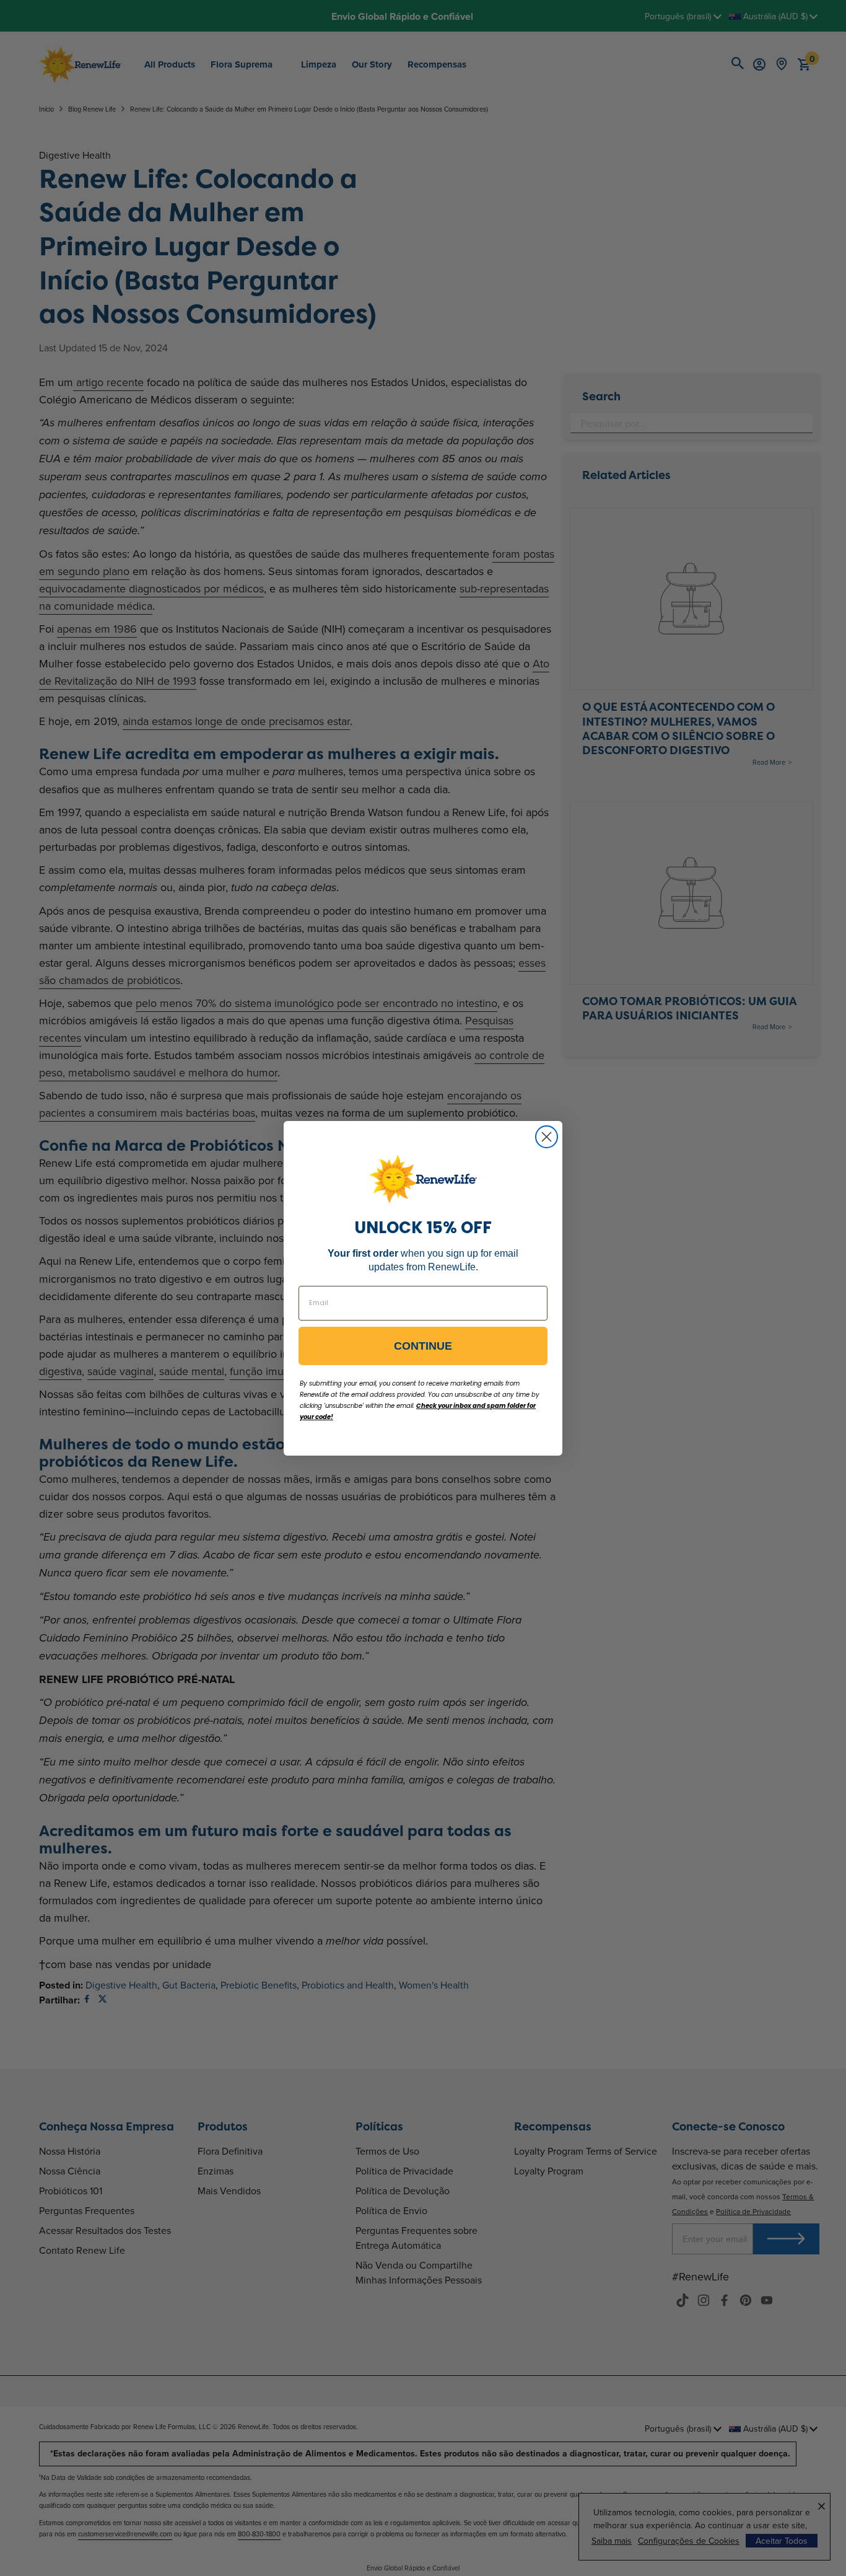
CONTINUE (423, 1346)
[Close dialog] (547, 1137)
